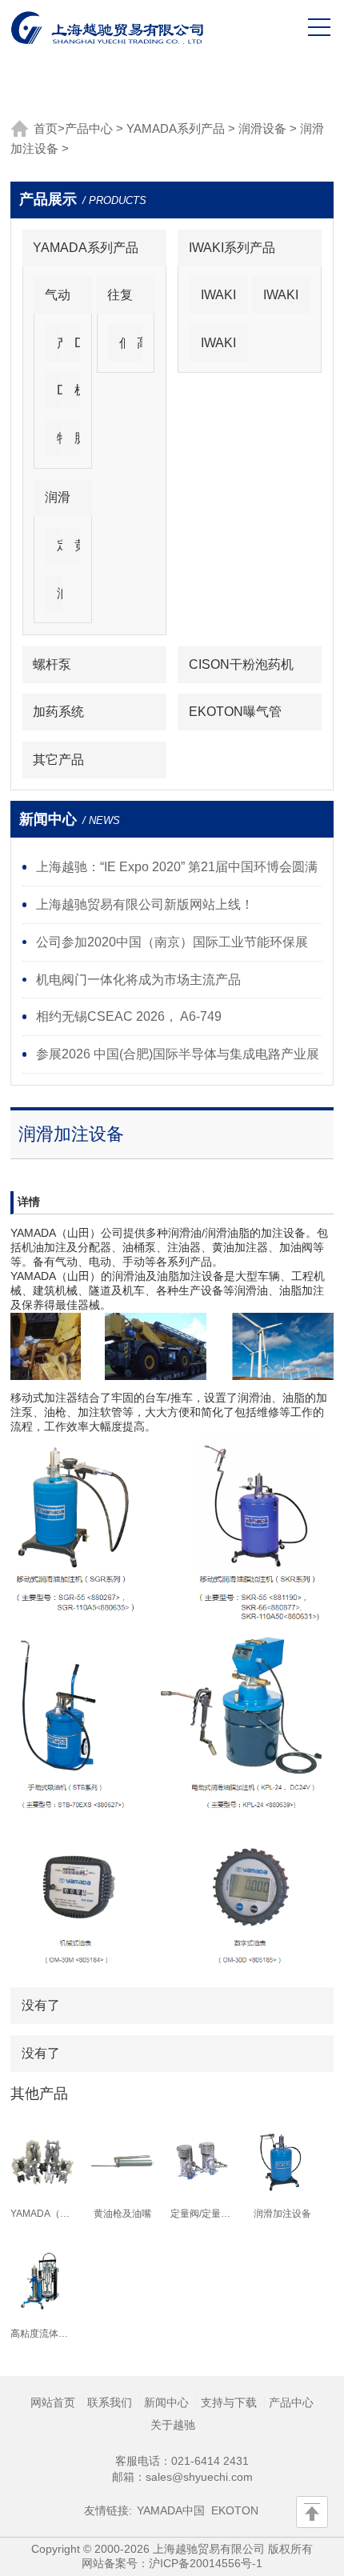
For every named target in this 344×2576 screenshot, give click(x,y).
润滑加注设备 (62, 599)
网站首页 (53, 2402)
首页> (49, 129)
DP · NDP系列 (80, 348)
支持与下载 (229, 2402)
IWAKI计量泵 (218, 300)
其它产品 (58, 759)
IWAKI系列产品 (232, 247)
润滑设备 (262, 129)
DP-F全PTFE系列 (62, 396)
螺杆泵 (52, 664)
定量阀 (62, 551)
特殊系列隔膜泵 (62, 444)
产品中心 (89, 129)
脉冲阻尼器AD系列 (80, 444)
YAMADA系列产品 (176, 129)
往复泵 (120, 300)
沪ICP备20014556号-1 (206, 2563)
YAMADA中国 (171, 2510)
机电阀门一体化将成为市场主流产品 (138, 979)
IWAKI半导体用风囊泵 (218, 348)
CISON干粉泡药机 (241, 664)
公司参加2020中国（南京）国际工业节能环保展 (172, 942)
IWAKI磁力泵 (281, 300)
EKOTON (235, 2510)
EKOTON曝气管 (235, 711)
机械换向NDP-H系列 (80, 396)
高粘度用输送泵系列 (142, 348)
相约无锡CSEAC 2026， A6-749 (129, 1016)
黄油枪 (80, 551)
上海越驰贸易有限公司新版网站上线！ (145, 904)
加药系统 (58, 711)
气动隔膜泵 (58, 300)
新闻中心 (166, 2402)
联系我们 (110, 2402)
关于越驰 (173, 2425)
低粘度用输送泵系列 (125, 348)
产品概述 (62, 348)
